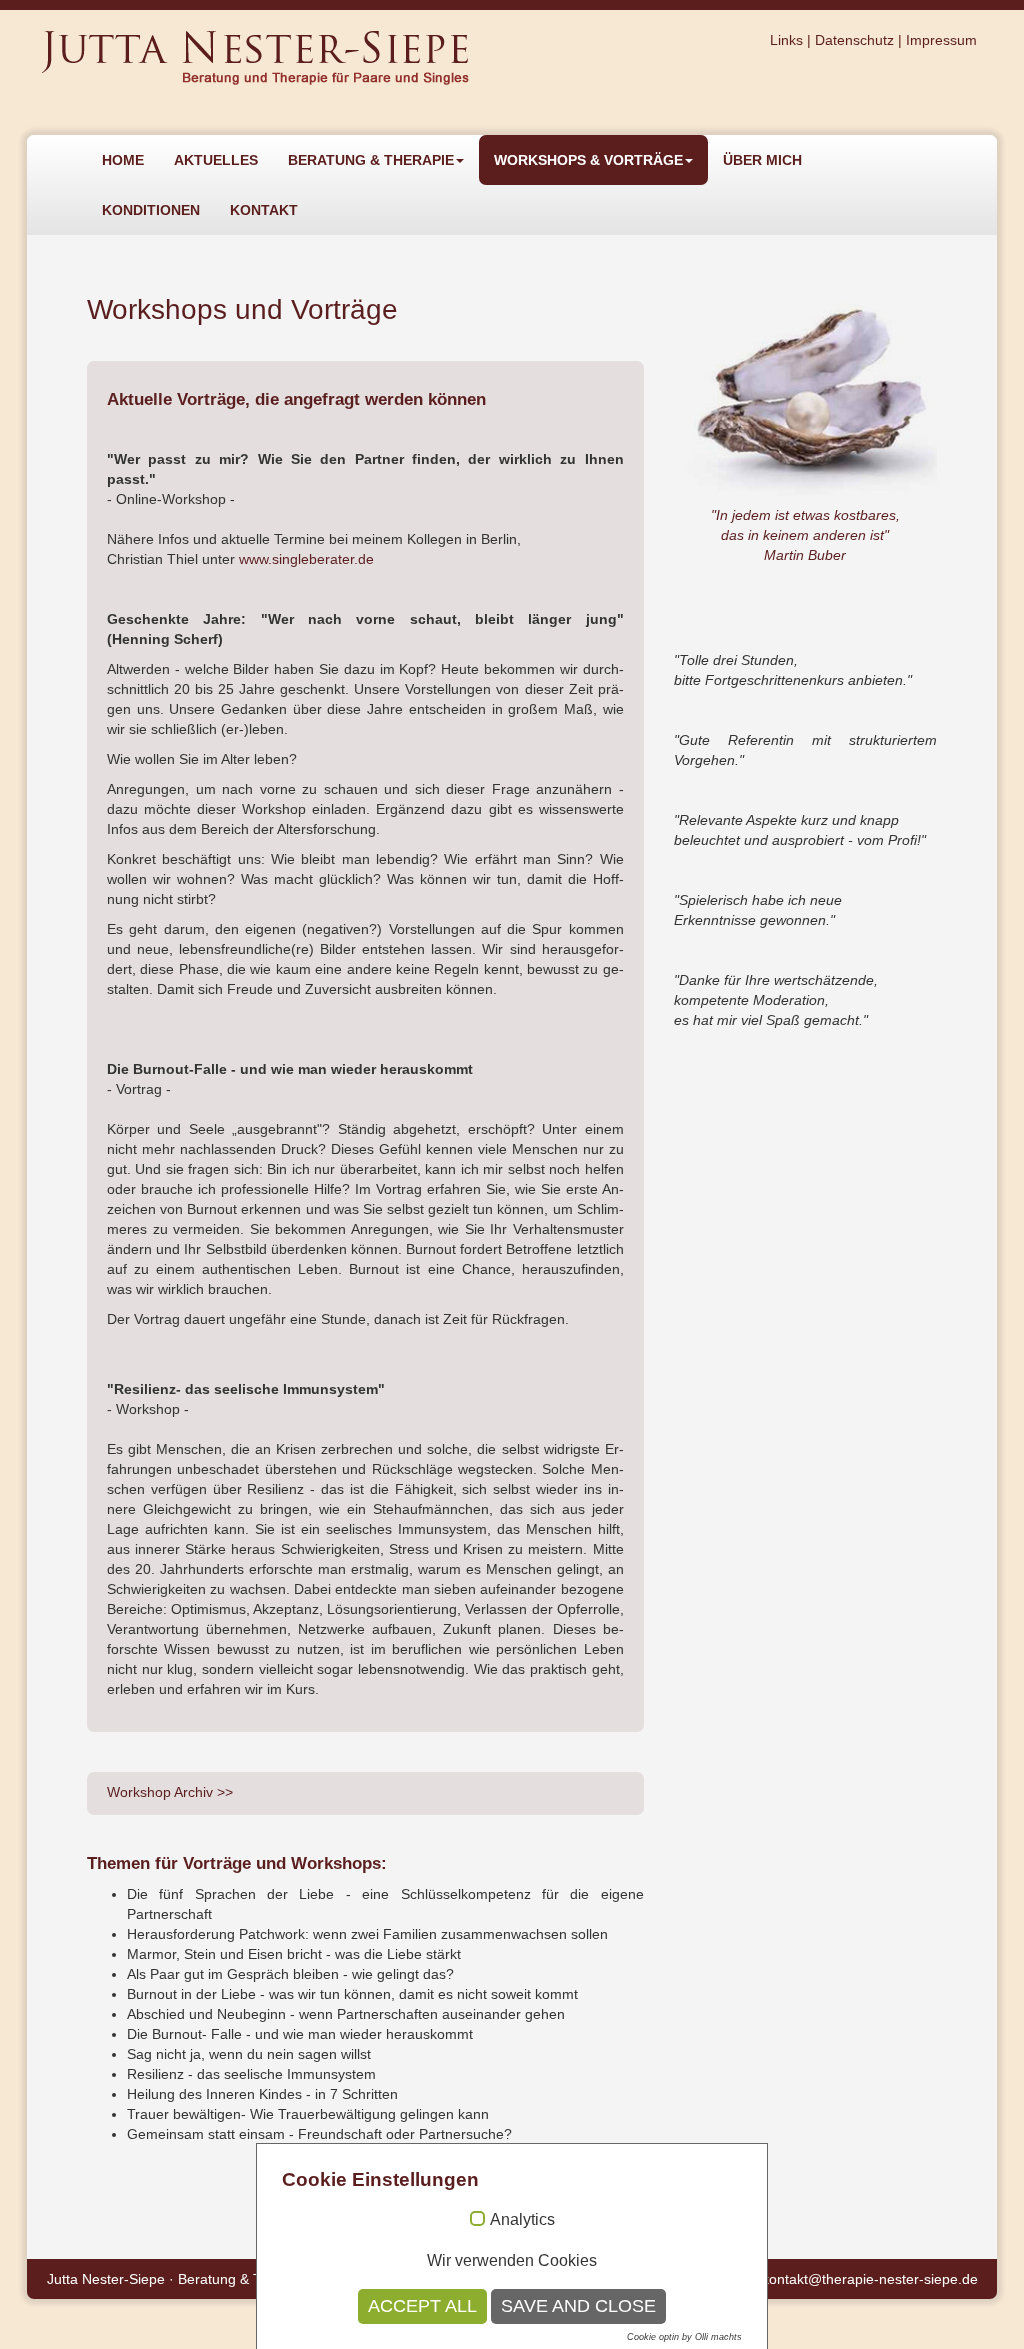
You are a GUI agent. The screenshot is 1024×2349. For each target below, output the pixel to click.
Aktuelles (216, 160)
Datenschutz (854, 40)
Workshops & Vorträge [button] (588, 160)
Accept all (422, 2306)
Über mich (762, 160)
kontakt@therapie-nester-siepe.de (870, 2279)
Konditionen (151, 210)
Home (123, 160)
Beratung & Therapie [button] (371, 160)
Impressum (941, 40)
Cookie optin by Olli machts (684, 2337)
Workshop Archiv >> (170, 1792)
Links (786, 40)
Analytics (522, 2219)
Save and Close (578, 2306)
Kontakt (264, 210)
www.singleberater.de (306, 559)
